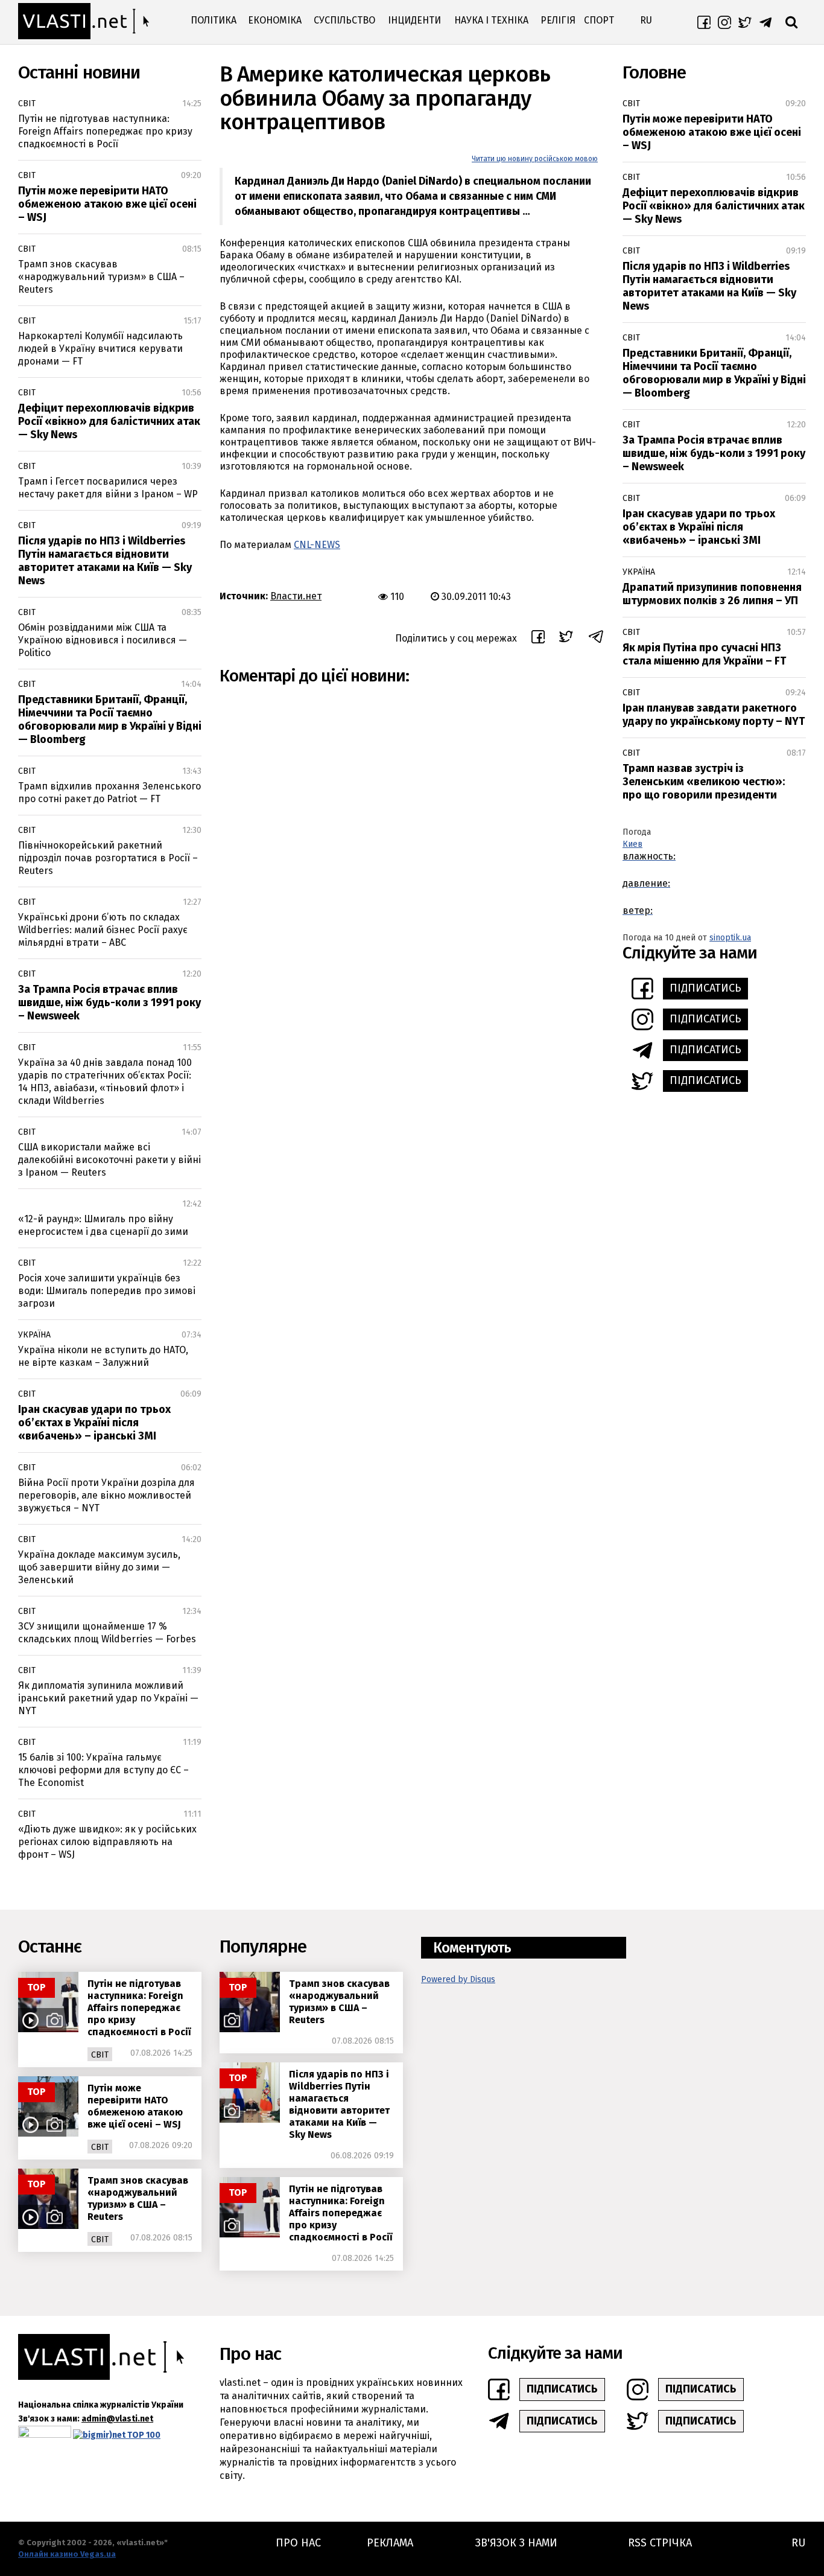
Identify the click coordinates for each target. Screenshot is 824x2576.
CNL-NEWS (317, 545)
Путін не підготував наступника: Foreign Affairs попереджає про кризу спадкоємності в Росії (105, 131)
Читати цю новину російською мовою (535, 159)
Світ (27, 104)
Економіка (275, 20)
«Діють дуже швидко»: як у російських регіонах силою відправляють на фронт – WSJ (107, 1842)
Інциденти (414, 20)
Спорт (599, 20)
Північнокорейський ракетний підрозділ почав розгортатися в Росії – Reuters (108, 858)
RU (646, 20)
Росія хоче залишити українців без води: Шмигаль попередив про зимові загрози (107, 1291)
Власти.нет (296, 596)
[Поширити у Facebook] (538, 639)
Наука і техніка (491, 20)
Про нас (298, 2543)
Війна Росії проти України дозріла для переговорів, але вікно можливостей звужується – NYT (106, 1495)
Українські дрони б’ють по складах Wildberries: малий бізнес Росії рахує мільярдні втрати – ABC (103, 930)
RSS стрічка (660, 2543)
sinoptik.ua (730, 938)
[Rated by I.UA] (45, 2434)
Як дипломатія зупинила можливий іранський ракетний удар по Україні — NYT (108, 1698)
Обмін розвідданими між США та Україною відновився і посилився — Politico (103, 640)
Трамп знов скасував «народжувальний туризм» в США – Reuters (101, 277)
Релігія (558, 20)
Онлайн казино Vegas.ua (67, 2554)
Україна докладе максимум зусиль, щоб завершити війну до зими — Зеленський (99, 1567)
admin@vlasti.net (117, 2419)
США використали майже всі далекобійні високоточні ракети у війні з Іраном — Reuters (109, 1160)
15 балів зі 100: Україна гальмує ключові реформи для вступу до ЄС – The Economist (103, 1770)
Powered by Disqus (458, 1979)
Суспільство (344, 20)
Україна (34, 1335)
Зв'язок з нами (516, 2543)
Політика (214, 20)
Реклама (390, 2543)
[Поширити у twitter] (566, 638)
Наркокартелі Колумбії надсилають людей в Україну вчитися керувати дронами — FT (100, 349)
